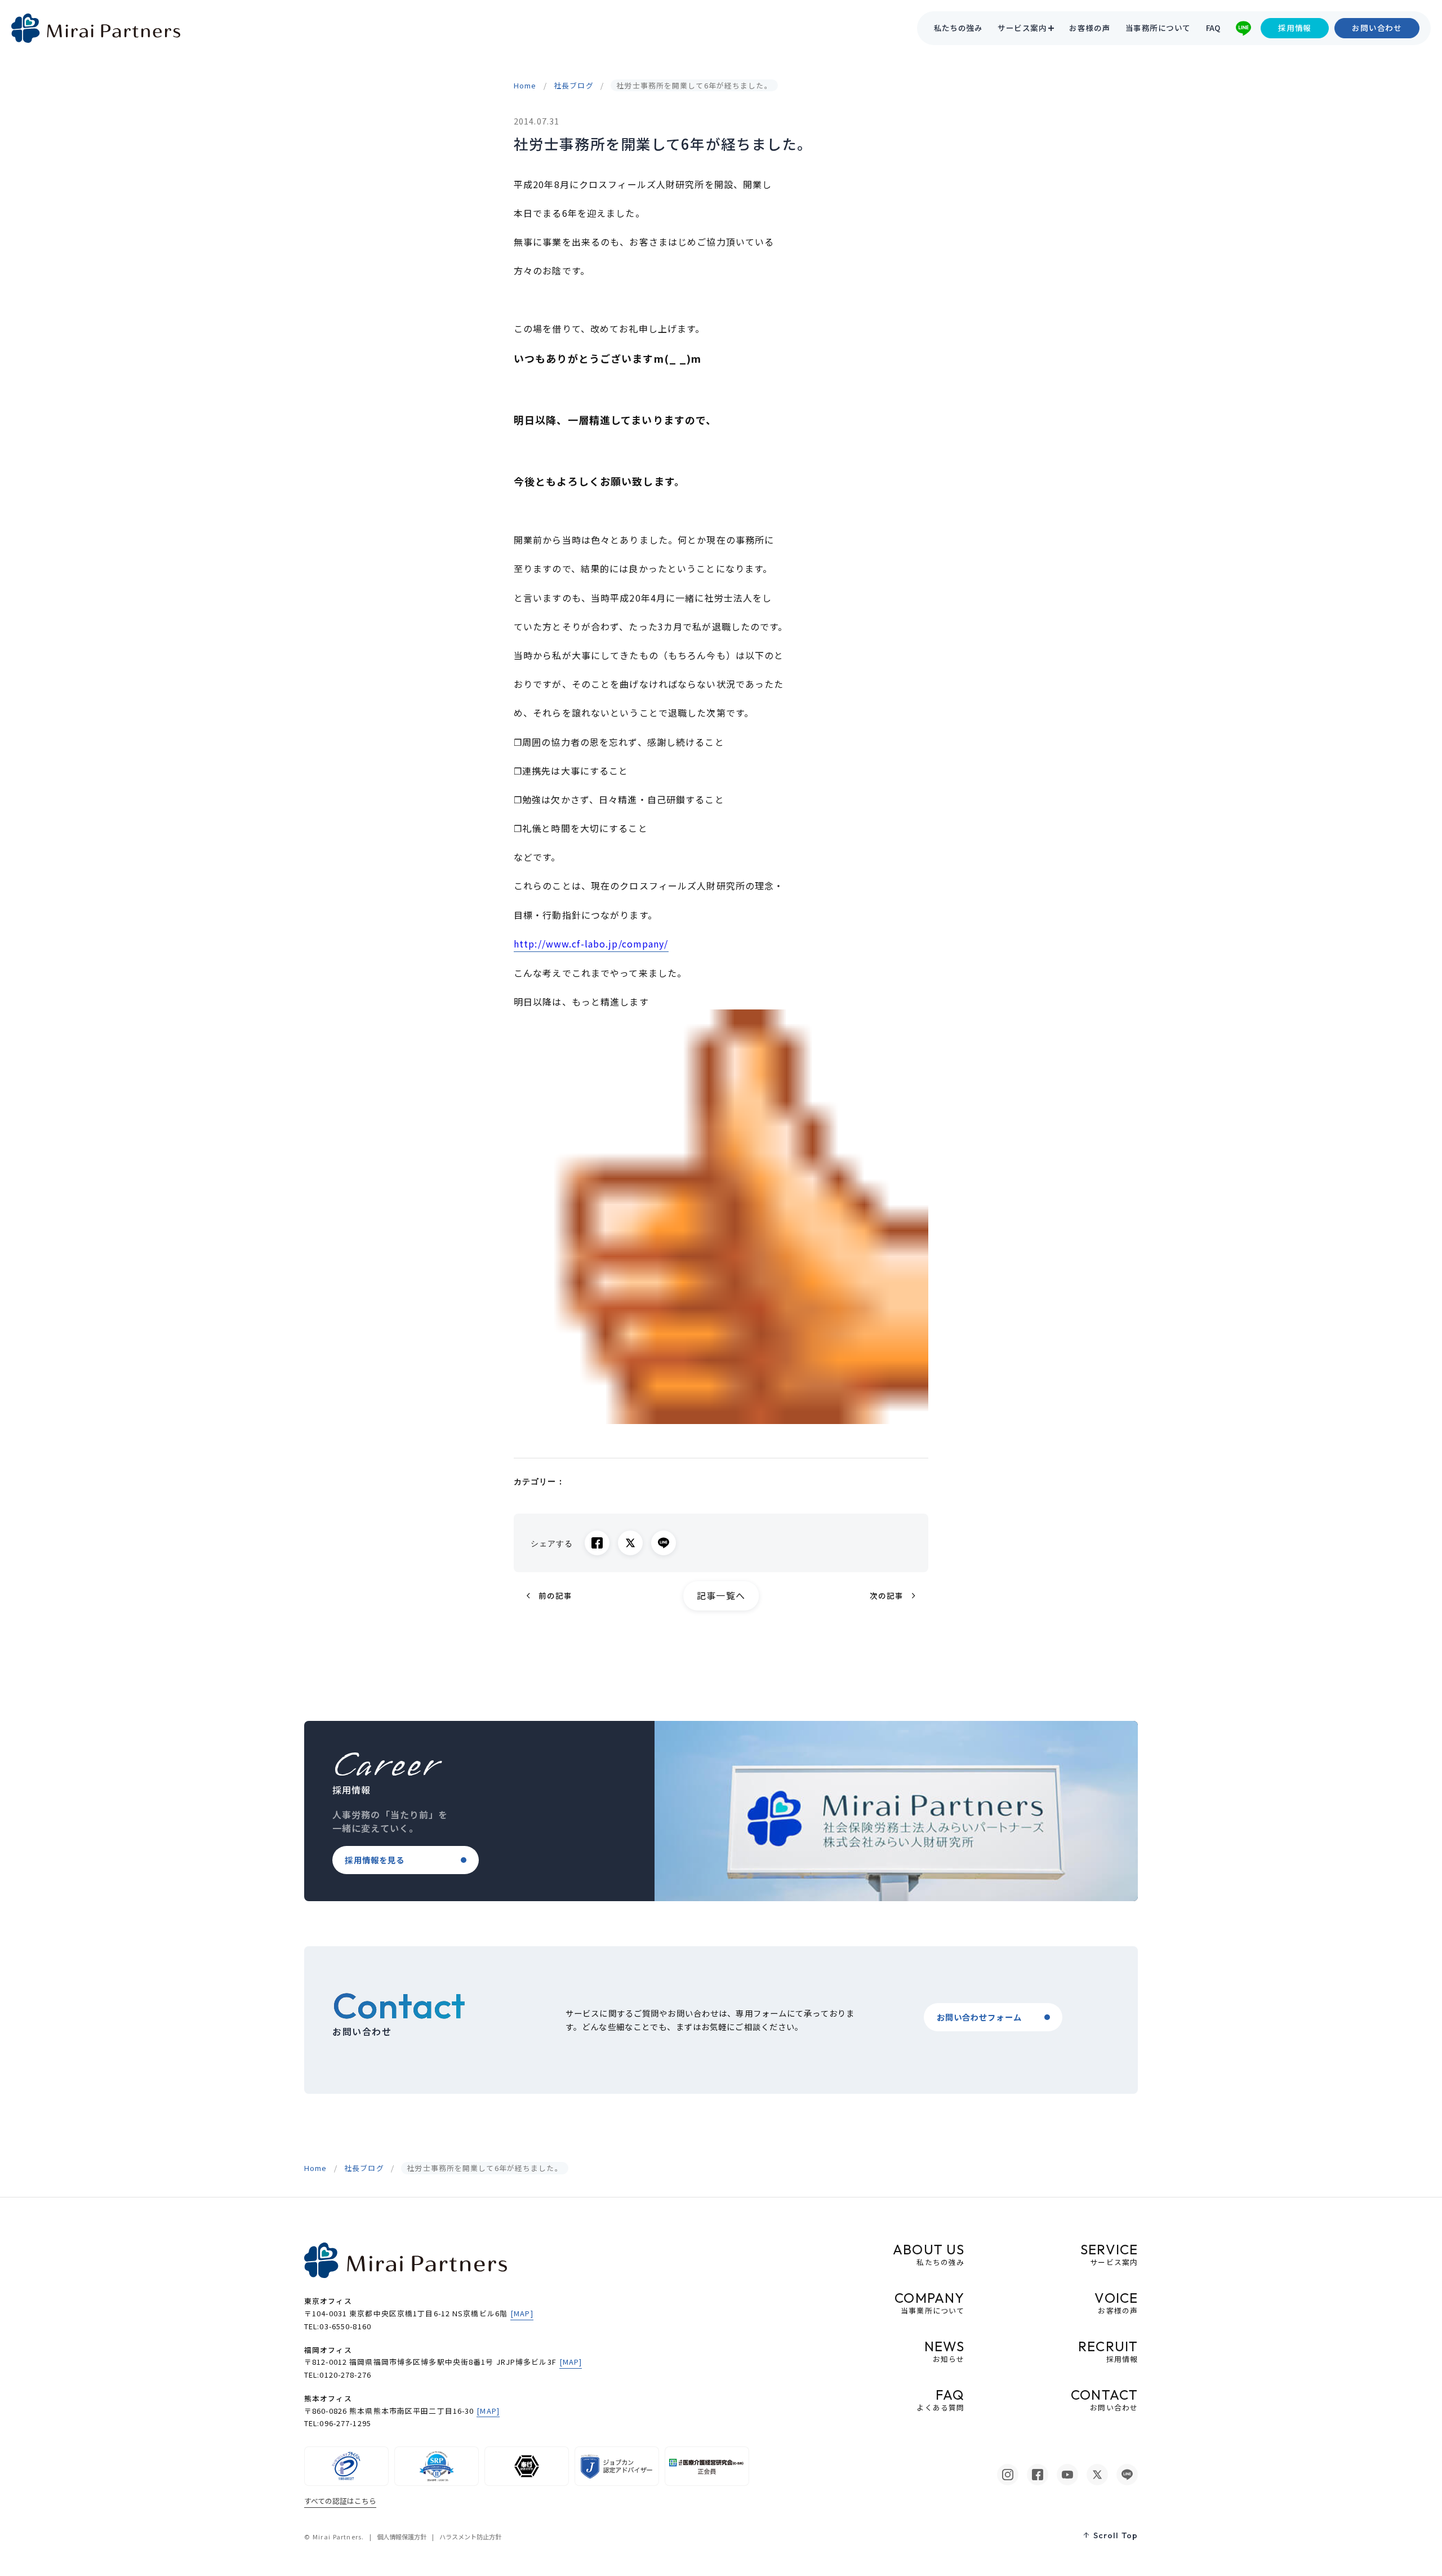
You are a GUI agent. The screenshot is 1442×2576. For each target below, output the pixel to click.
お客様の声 (1089, 28)
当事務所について (1158, 28)
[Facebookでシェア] (597, 1543)
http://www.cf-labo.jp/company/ (591, 944)
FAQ (1213, 28)
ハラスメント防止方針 (470, 2537)
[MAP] (522, 2313)
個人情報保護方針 (402, 2537)
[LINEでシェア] (664, 1543)
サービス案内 (1022, 28)
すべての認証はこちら (340, 2501)
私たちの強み (958, 28)
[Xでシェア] (630, 1543)
